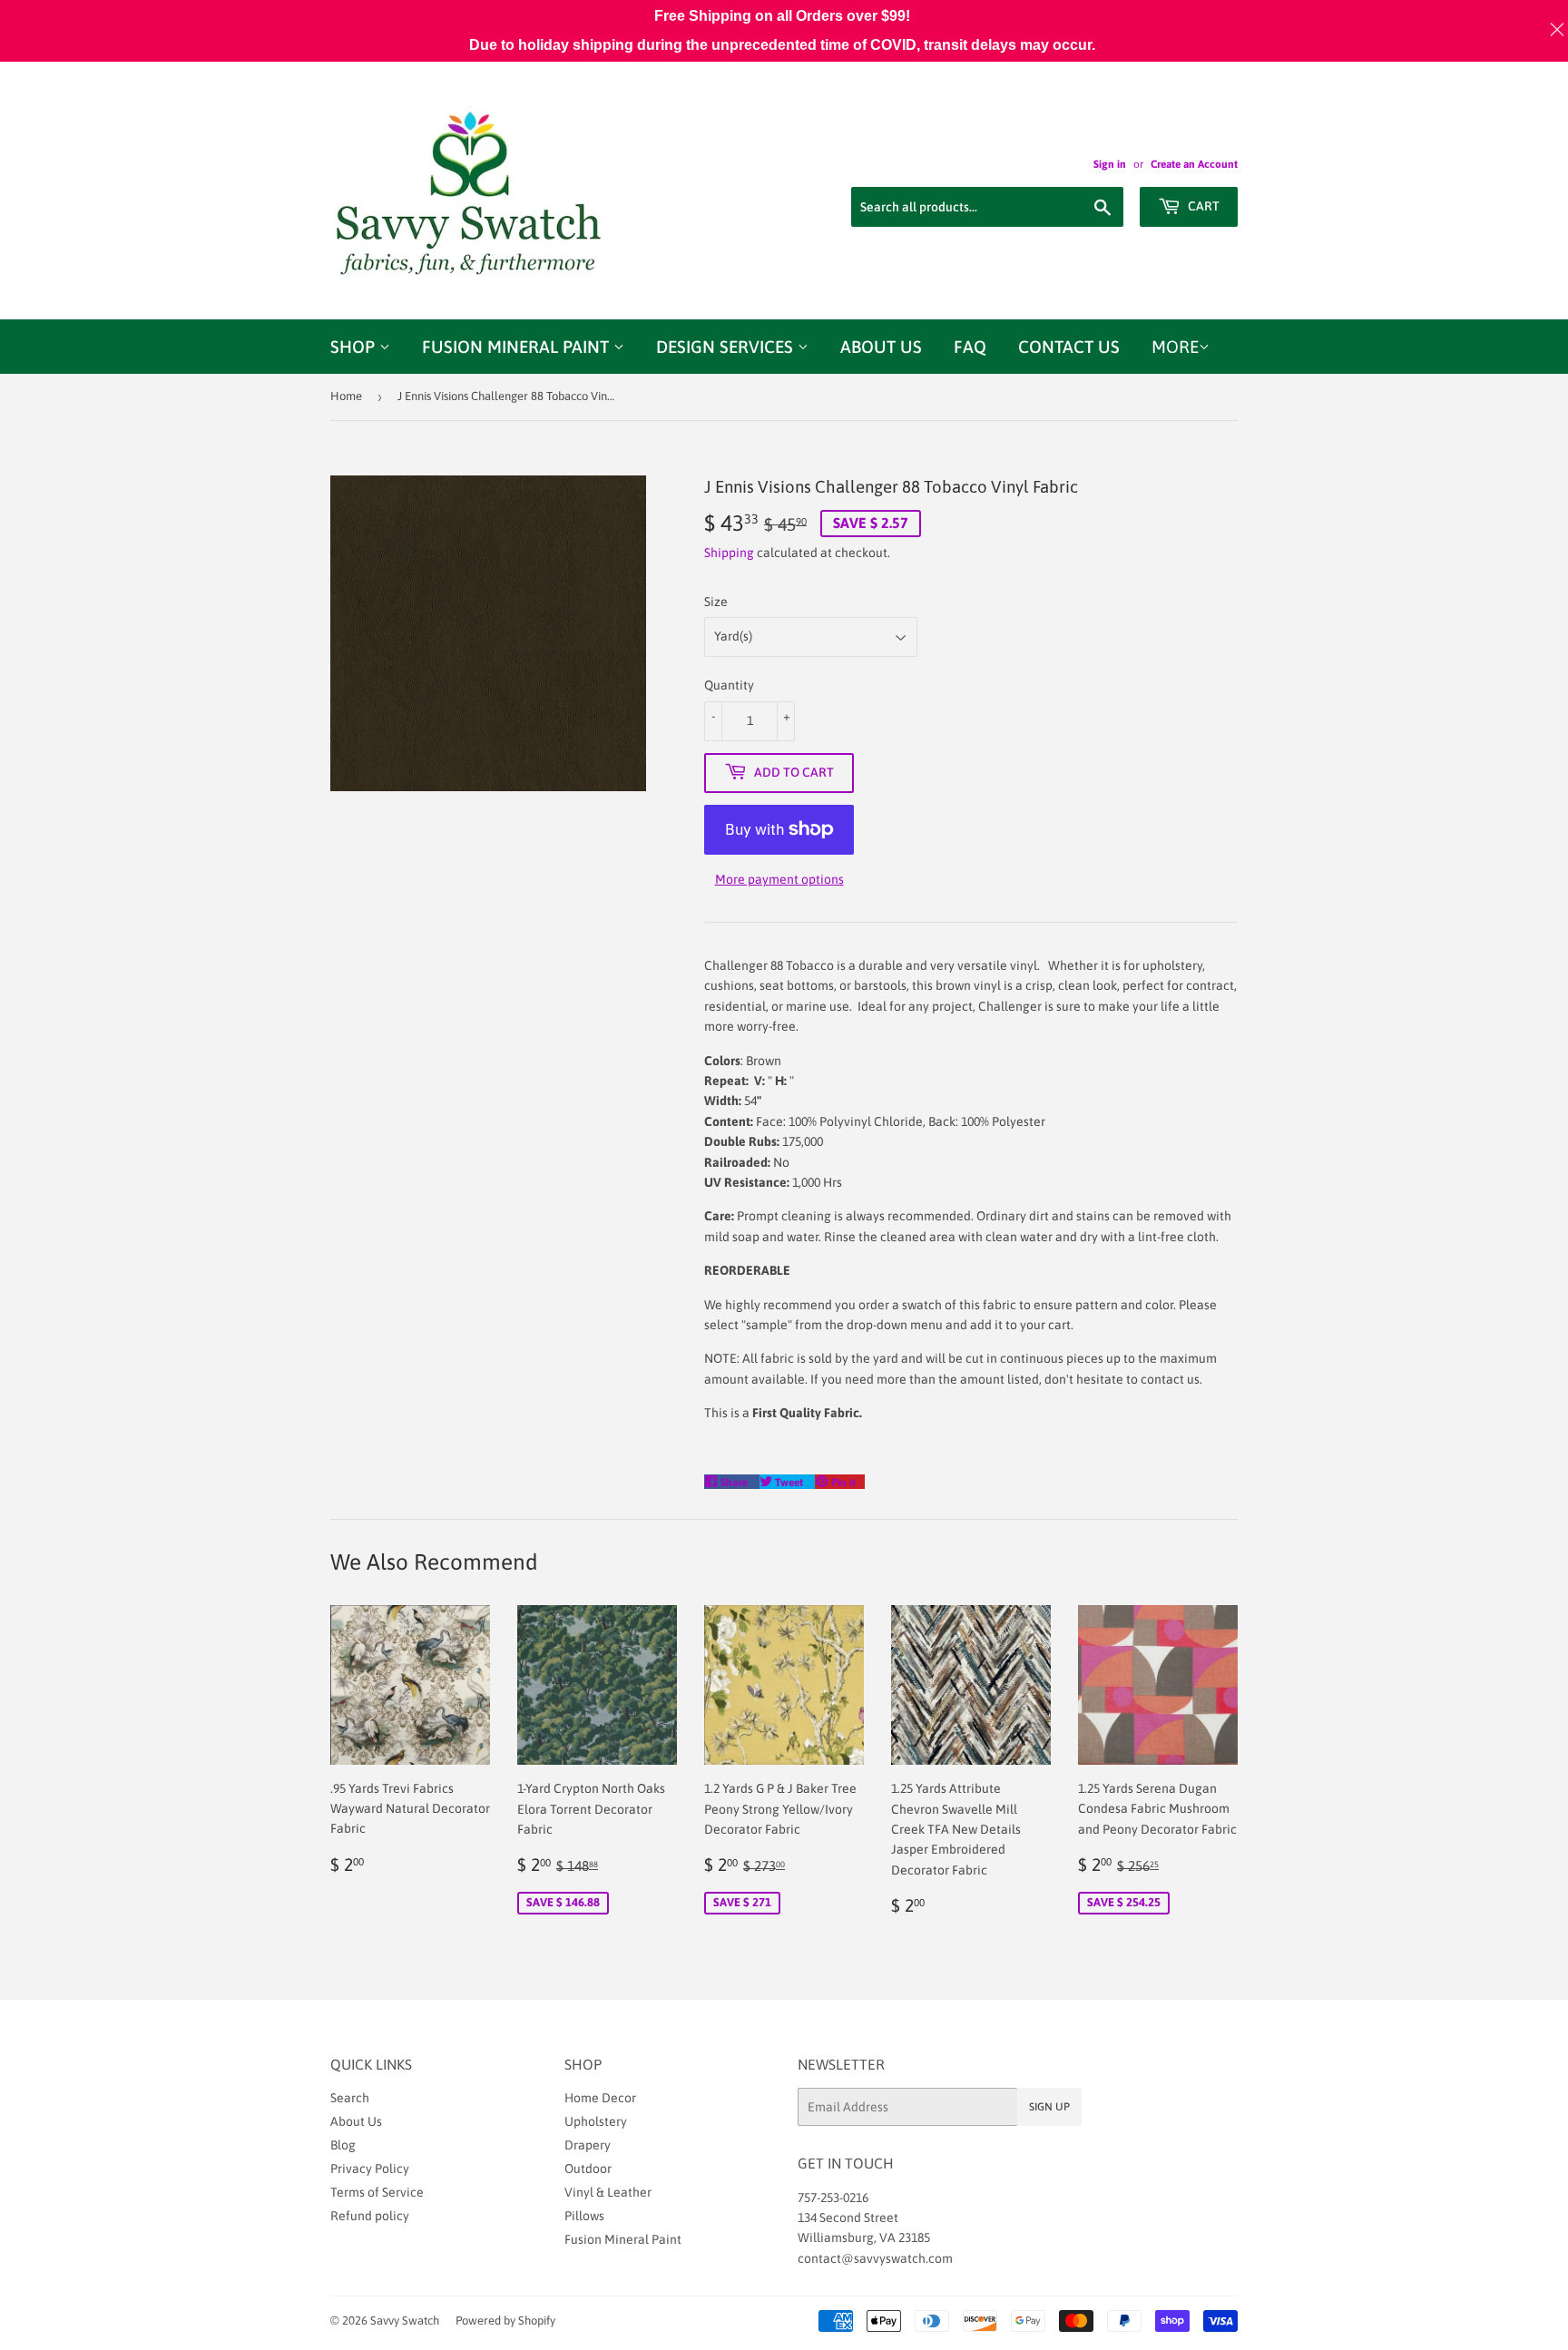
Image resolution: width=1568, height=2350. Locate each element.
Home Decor (600, 2098)
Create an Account (1194, 164)
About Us (881, 347)
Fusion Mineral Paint (518, 347)
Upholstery (596, 2121)
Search (350, 2098)
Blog (343, 2145)
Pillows (584, 2216)
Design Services (727, 347)
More (1175, 347)
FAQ (970, 347)
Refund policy (370, 2216)
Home (346, 396)
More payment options (779, 879)
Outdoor (588, 2169)
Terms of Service (377, 2192)
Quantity (729, 685)
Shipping (729, 553)
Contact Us (1069, 347)
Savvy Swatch (405, 2321)
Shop (355, 347)
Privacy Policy (370, 2169)
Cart (1202, 206)
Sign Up (1049, 2107)
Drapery (588, 2145)
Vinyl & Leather (608, 2192)
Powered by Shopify (505, 2321)
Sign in (1110, 164)
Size (716, 602)
